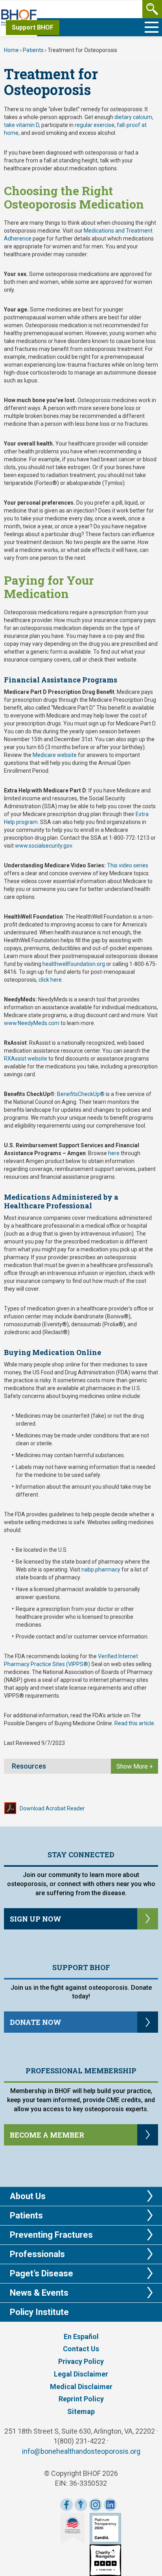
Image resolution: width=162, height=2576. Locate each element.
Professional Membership (81, 2071)
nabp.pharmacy (101, 1569)
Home (11, 50)
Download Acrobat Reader (52, 1808)
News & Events (39, 2293)
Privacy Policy (81, 2361)
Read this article (134, 1723)
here (114, 1153)
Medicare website (55, 755)
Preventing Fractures (51, 2235)
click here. (51, 980)
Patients (33, 50)
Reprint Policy (81, 2399)
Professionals (37, 2254)
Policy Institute (39, 2312)
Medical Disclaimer (81, 2387)
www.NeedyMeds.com (32, 1023)
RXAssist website (26, 1059)
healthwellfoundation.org (74, 964)
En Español (81, 2336)
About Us (28, 2196)
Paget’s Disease (41, 2273)
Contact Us (81, 2349)
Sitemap (81, 2411)
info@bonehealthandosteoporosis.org (81, 2451)
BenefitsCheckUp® (81, 1094)
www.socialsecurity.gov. (44, 846)
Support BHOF (33, 27)
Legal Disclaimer (81, 2374)
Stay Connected (81, 1855)
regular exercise (95, 125)
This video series (128, 865)
